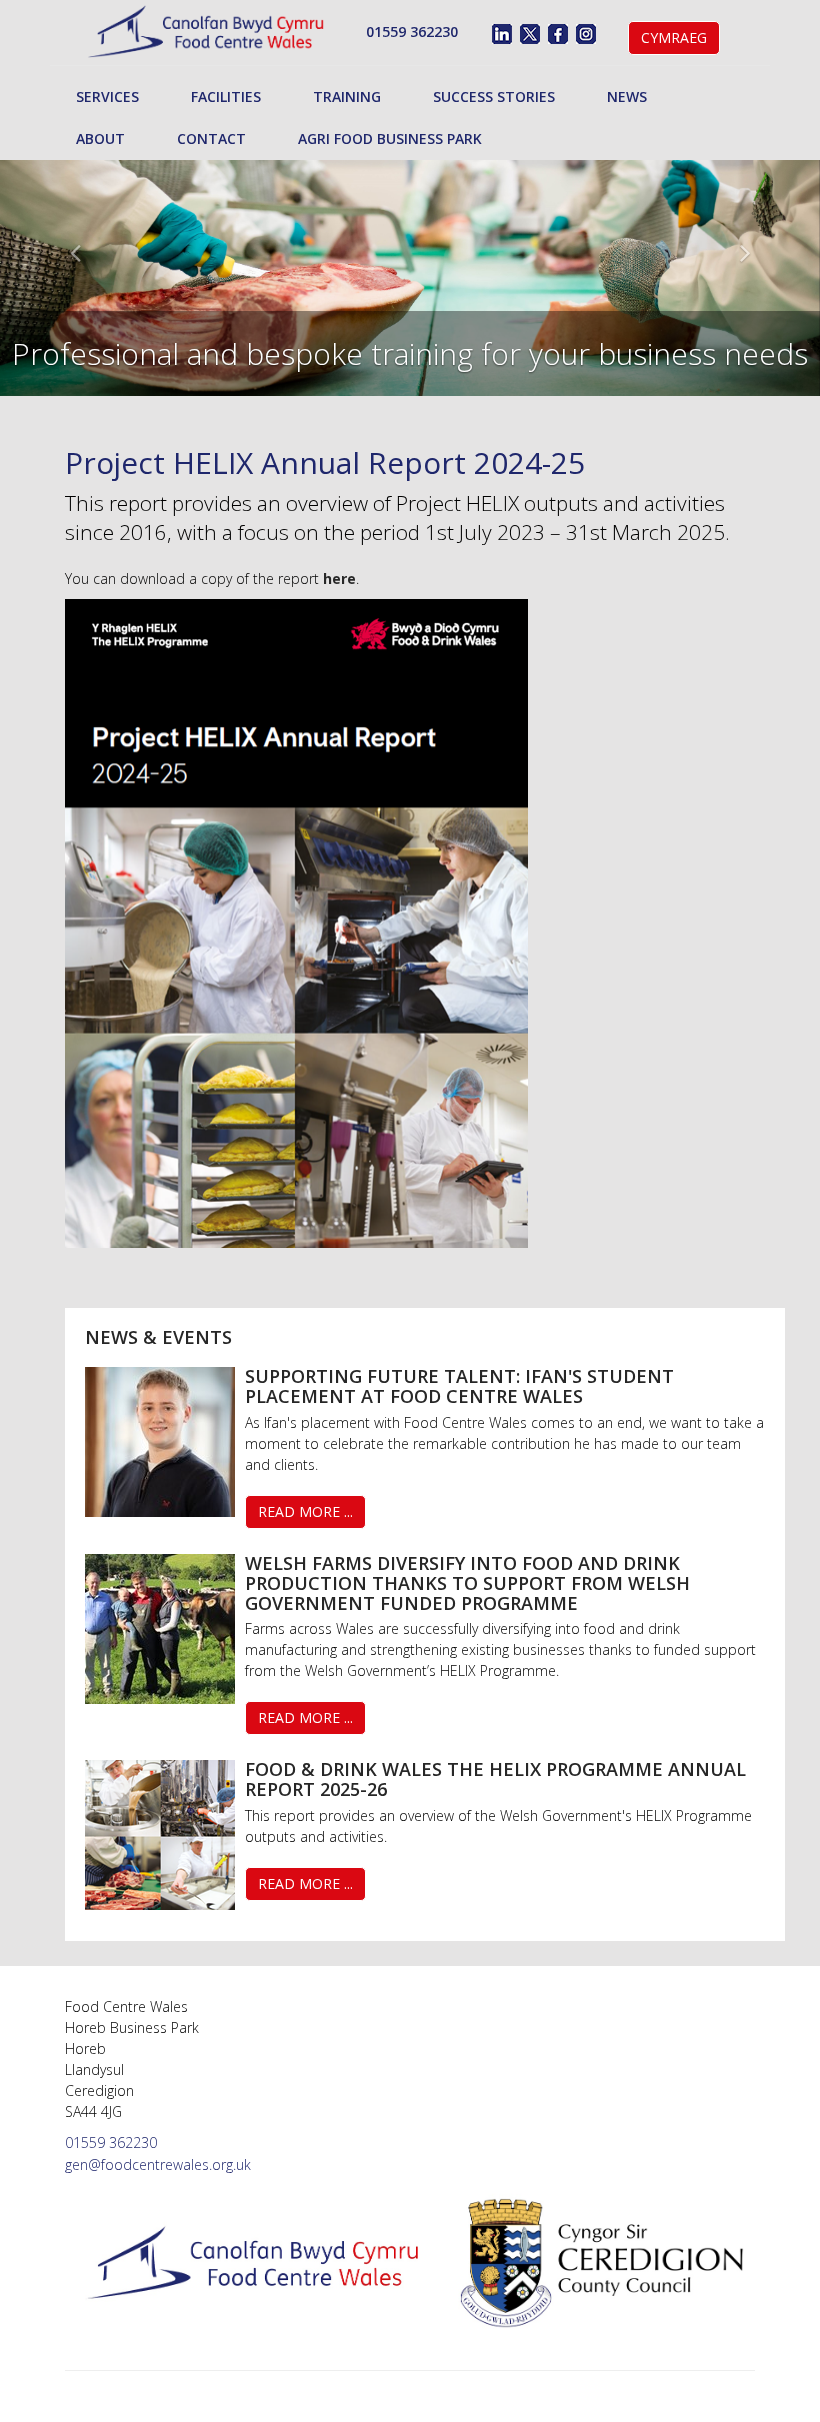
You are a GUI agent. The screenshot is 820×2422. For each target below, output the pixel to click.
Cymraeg (674, 37)
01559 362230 (412, 31)
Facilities (226, 96)
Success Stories (494, 96)
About (100, 138)
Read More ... (305, 1511)
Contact (211, 138)
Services (107, 96)
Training (347, 96)
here (339, 578)
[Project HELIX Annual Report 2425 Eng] (296, 921)
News (627, 96)
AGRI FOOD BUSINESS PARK (390, 138)
